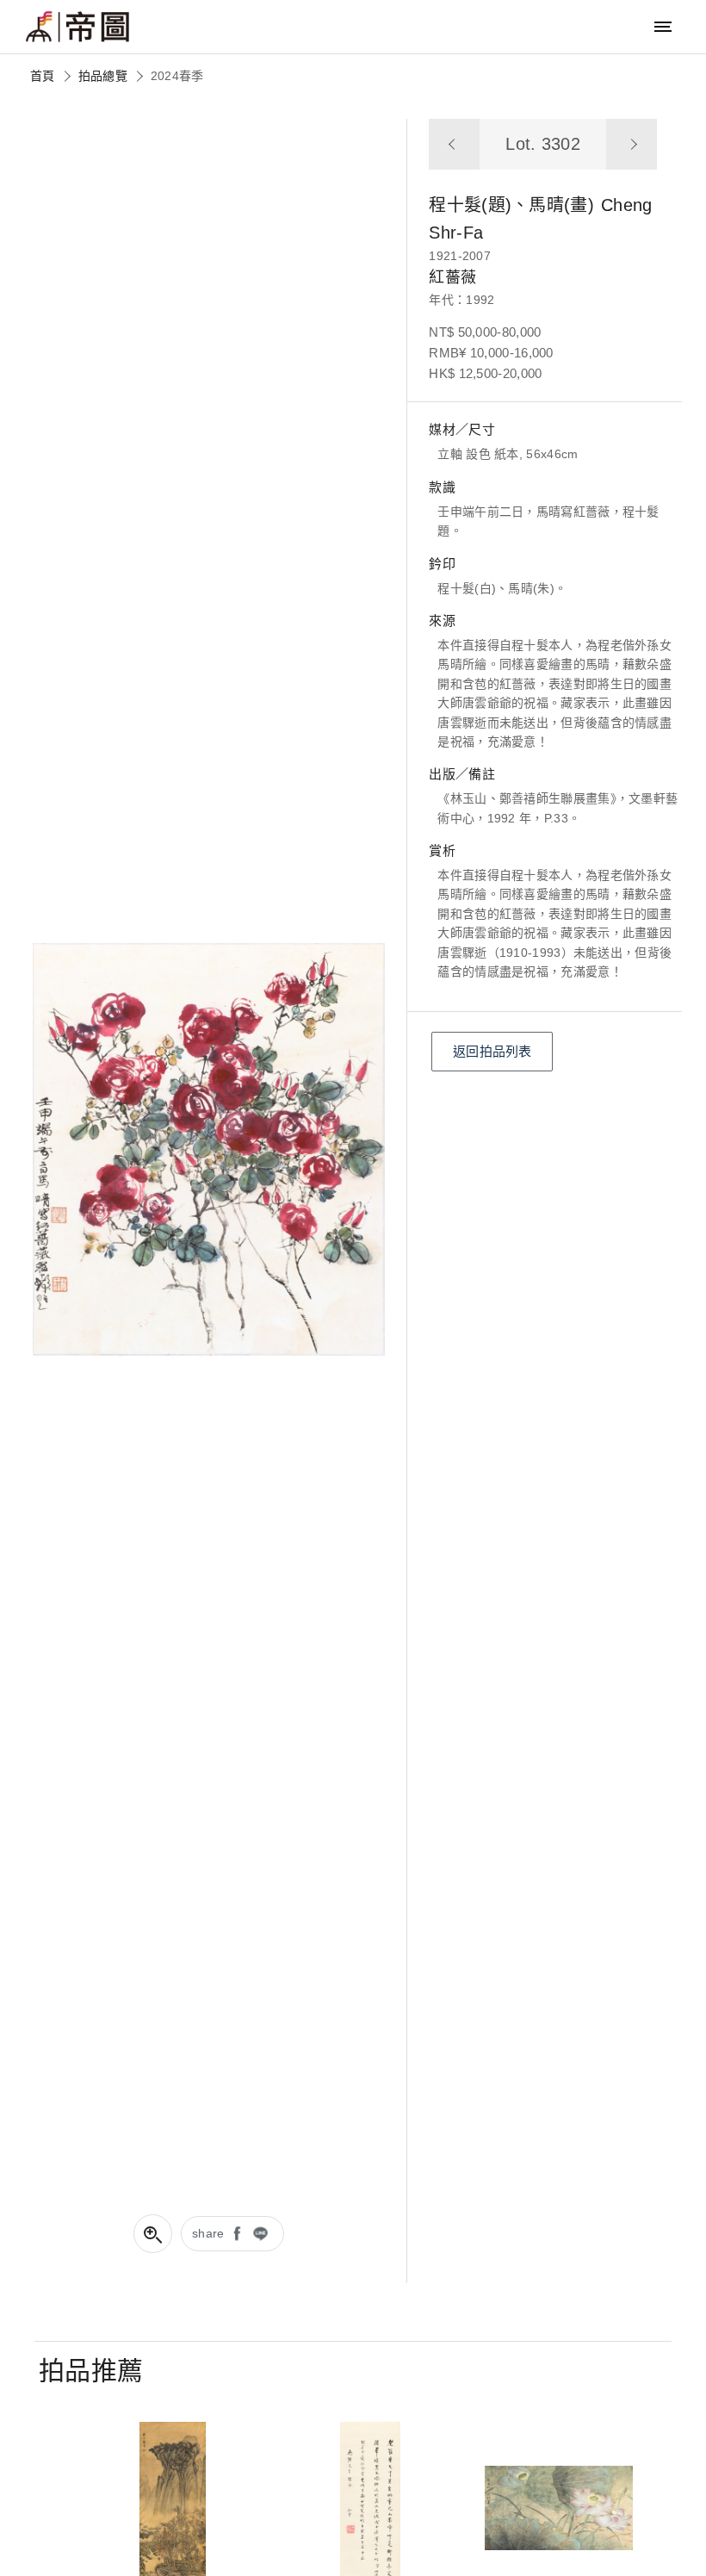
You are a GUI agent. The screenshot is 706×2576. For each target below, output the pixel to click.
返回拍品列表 (492, 1051)
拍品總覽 (103, 76)
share (208, 2233)
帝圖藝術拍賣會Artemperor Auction (77, 27)
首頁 (43, 76)
